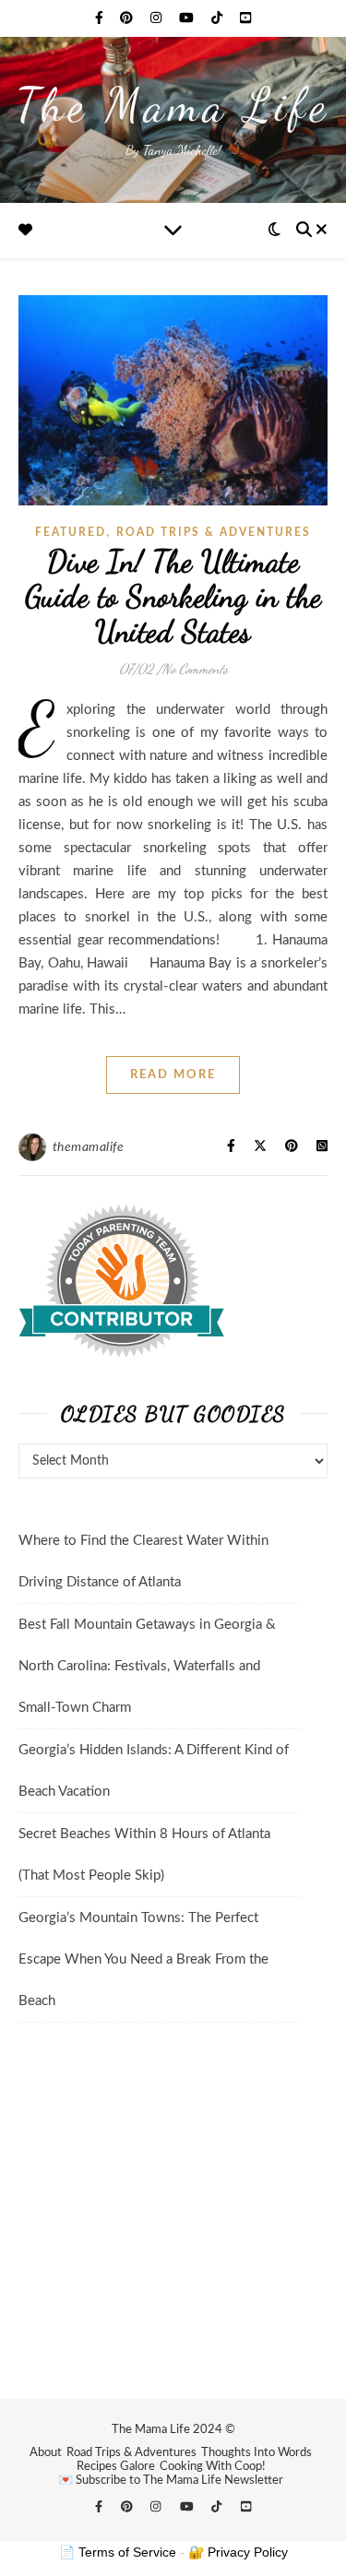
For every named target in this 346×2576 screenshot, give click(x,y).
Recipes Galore (116, 2467)
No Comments (195, 669)
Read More (173, 1075)
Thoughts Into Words (257, 2453)
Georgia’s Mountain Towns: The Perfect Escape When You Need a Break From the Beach (143, 1959)
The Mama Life (173, 105)
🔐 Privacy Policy (238, 2552)
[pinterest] (128, 18)
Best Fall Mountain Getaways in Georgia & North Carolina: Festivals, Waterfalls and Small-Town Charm (147, 1666)
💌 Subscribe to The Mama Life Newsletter (171, 2481)
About (46, 2453)
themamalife (89, 1147)
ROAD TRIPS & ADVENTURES (214, 532)
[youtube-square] (245, 18)
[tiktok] (219, 18)
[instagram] (158, 18)
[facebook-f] (101, 18)
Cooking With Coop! (213, 2467)
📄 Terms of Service (118, 2552)
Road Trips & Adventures (131, 2453)
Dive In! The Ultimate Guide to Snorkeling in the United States (173, 596)
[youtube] (188, 18)
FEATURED (71, 532)
